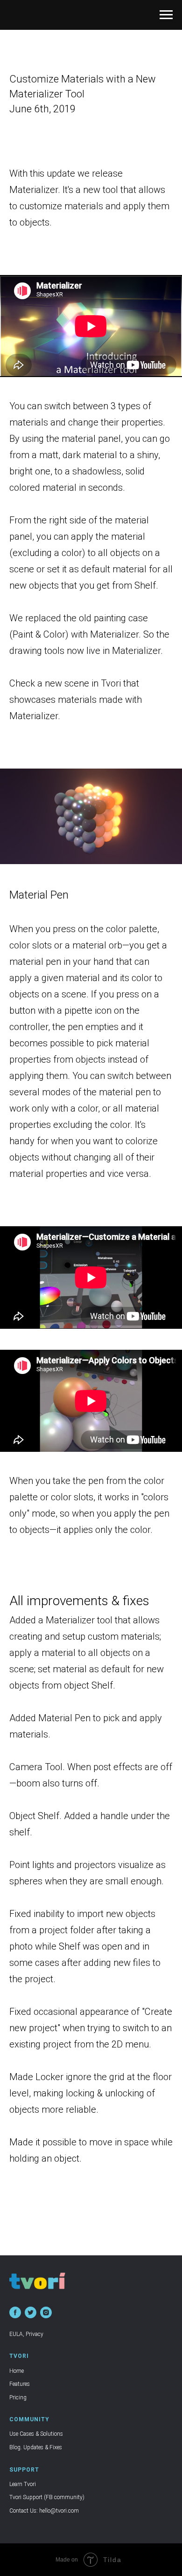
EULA (16, 2334)
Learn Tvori (23, 2484)
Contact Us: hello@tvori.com (44, 2511)
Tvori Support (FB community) (47, 2497)
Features (20, 2384)
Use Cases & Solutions (36, 2434)
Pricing (18, 2397)
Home (17, 2371)
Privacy (35, 2334)
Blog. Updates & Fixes (36, 2447)
